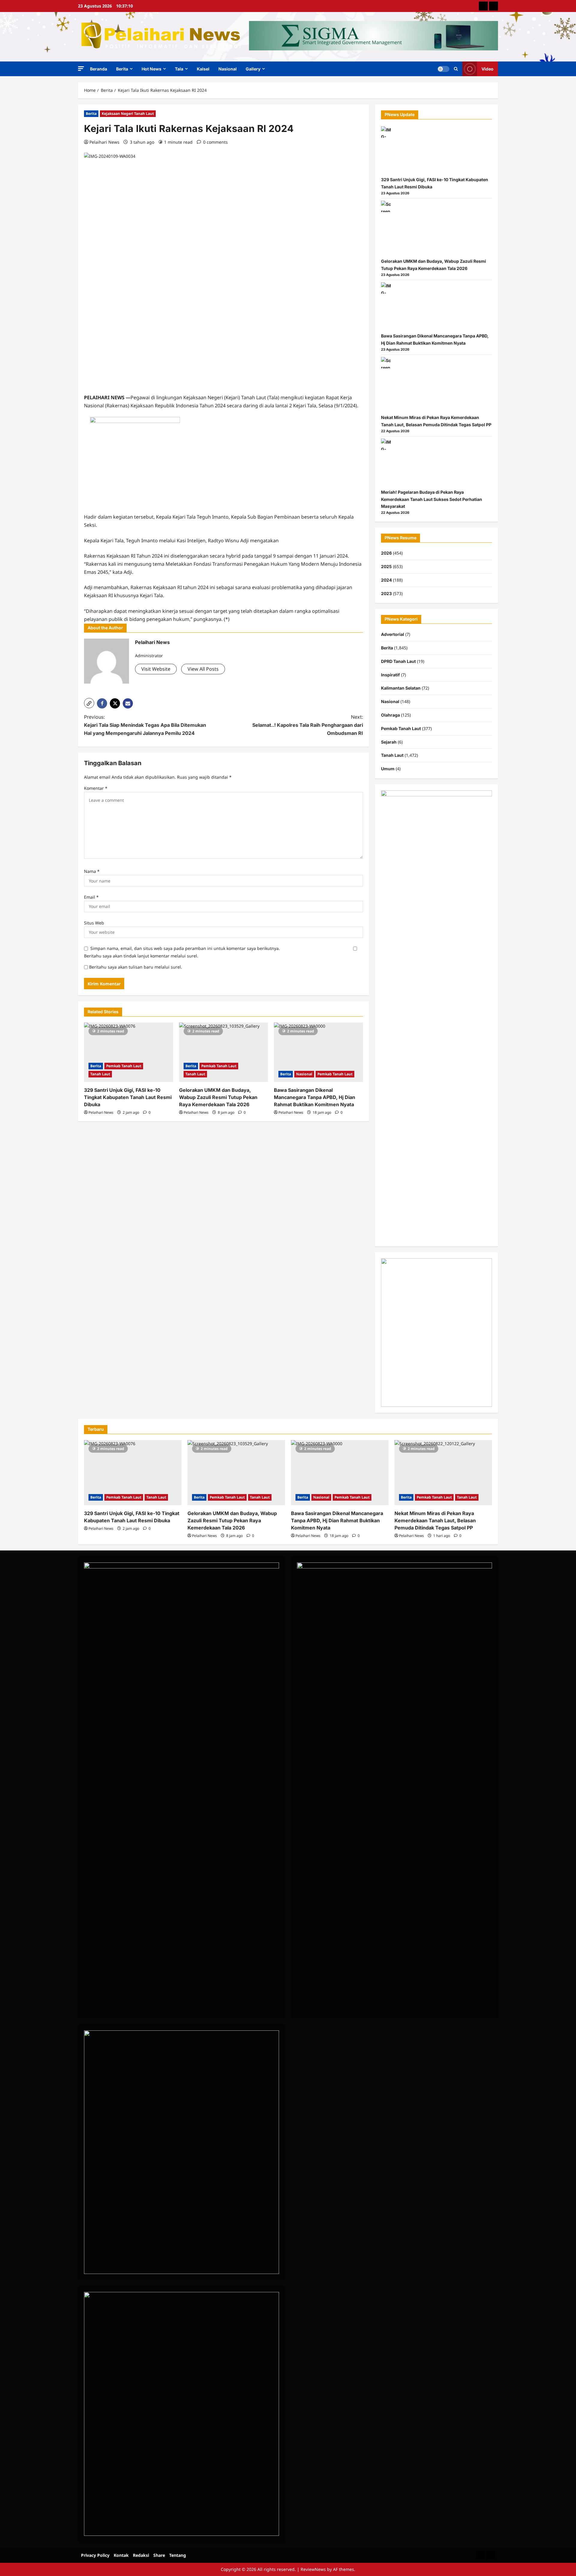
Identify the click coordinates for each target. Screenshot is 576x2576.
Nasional (228, 69)
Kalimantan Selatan (401, 688)
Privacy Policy (95, 2555)
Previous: (145, 725)
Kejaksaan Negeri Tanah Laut (128, 114)
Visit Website (156, 669)
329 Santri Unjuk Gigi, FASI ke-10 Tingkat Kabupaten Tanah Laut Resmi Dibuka (128, 1097)
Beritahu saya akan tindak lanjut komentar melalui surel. (141, 956)
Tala (179, 69)
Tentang (178, 2555)
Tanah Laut (100, 1074)
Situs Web (94, 923)
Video (487, 69)
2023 (386, 593)
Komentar (96, 788)
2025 (386, 566)
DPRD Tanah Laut (398, 661)
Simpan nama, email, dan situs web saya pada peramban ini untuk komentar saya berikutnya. (185, 948)
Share (159, 2555)
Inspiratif (390, 675)
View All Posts (203, 669)
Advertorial (393, 634)
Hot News (151, 69)
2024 (386, 580)
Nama (92, 871)
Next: (308, 725)
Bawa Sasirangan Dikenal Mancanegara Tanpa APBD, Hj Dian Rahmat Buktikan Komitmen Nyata (315, 1097)
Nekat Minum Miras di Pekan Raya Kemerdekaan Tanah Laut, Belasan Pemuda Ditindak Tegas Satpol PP (435, 1520)
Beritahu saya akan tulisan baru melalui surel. (136, 967)
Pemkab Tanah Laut (124, 1066)
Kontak (121, 2555)
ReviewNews (313, 2569)
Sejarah (389, 742)
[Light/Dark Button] (443, 69)
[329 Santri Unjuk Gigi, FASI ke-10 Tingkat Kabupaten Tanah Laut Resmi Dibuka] (129, 1052)
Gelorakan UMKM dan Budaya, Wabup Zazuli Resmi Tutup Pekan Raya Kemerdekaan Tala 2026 (218, 1097)
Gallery (253, 69)
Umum (388, 769)
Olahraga (390, 715)
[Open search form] (456, 69)
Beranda (99, 69)
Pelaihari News (104, 142)
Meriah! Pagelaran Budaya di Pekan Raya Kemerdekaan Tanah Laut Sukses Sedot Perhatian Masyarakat (432, 499)
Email (91, 897)
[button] (81, 69)
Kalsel (203, 69)
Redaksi (141, 2555)
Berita (122, 69)
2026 (386, 553)
